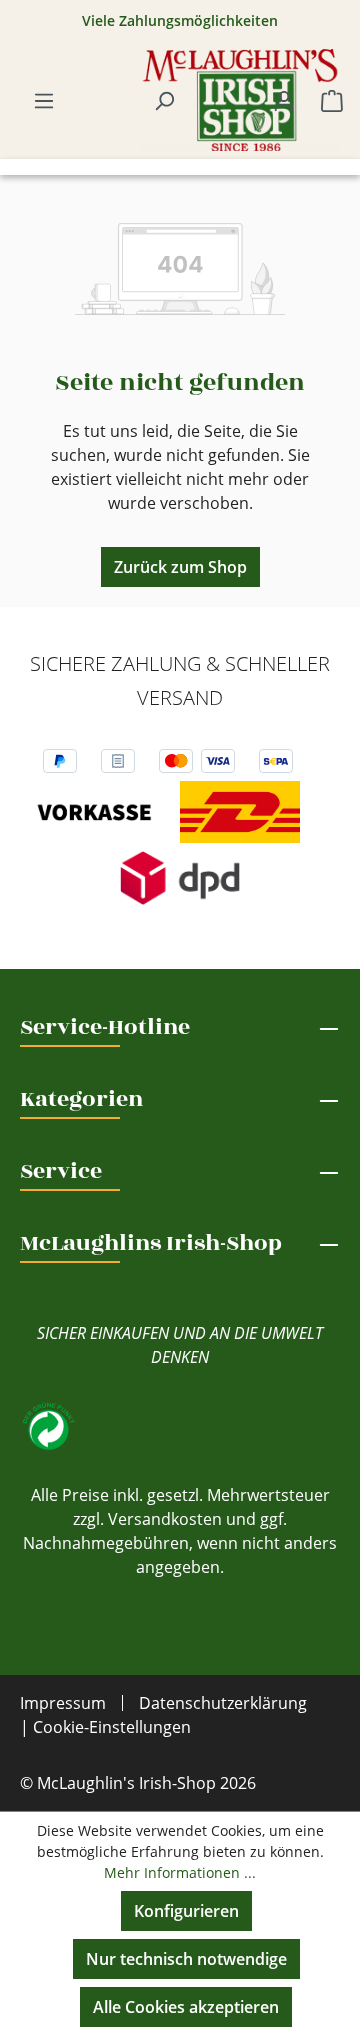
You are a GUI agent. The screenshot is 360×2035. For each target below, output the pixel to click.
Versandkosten (165, 1519)
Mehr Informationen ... (180, 1872)
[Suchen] (164, 100)
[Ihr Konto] (284, 100)
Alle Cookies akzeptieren (186, 2007)
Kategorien (81, 1099)
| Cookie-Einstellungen (105, 1727)
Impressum (63, 1703)
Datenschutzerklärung (223, 1703)
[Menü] (44, 100)
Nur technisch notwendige (186, 1959)
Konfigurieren (186, 1911)
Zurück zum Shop (180, 567)
